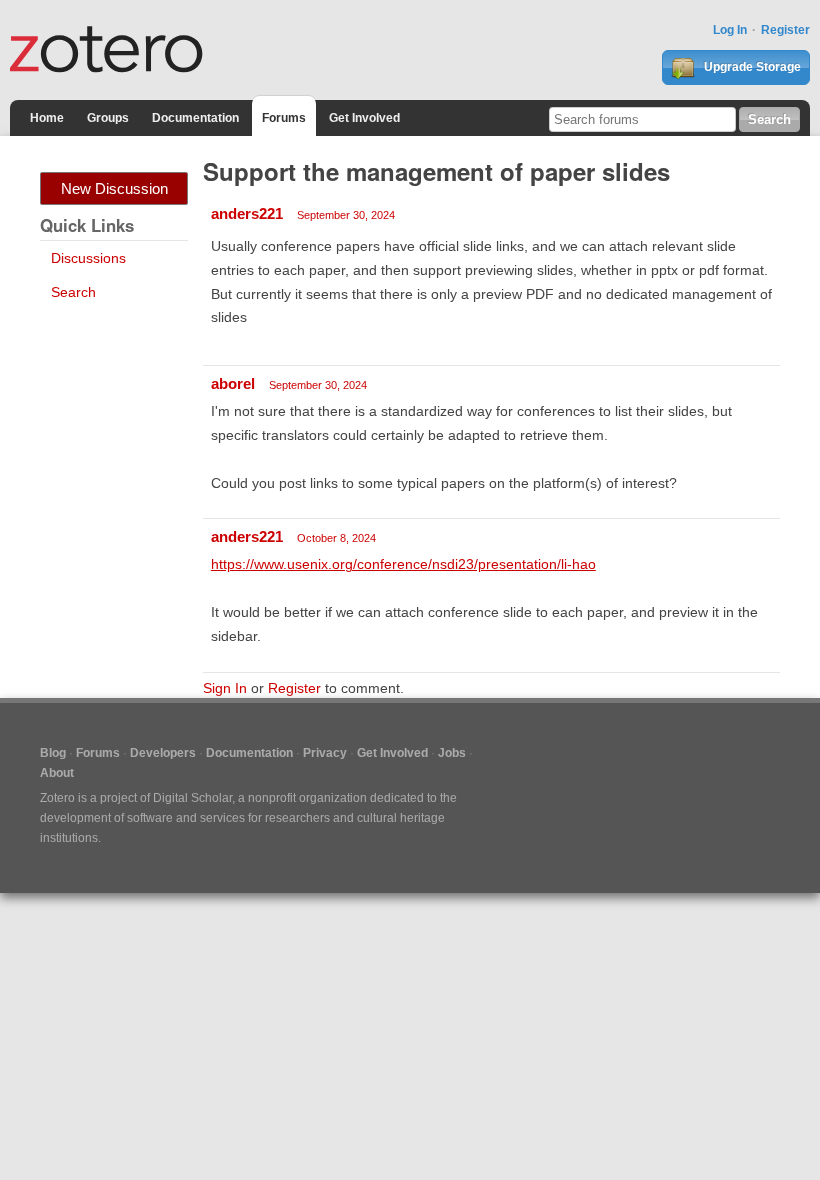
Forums (284, 118)
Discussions (88, 258)
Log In (730, 30)
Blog (53, 753)
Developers (163, 753)
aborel (233, 383)
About (57, 773)
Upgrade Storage (751, 67)
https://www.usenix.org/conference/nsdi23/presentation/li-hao (403, 564)
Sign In (225, 688)
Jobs (452, 753)
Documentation (195, 118)
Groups (108, 118)
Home (47, 118)
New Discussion (114, 188)
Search (73, 292)
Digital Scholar (192, 798)
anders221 (247, 213)
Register (785, 30)
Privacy (325, 753)
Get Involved (364, 118)
